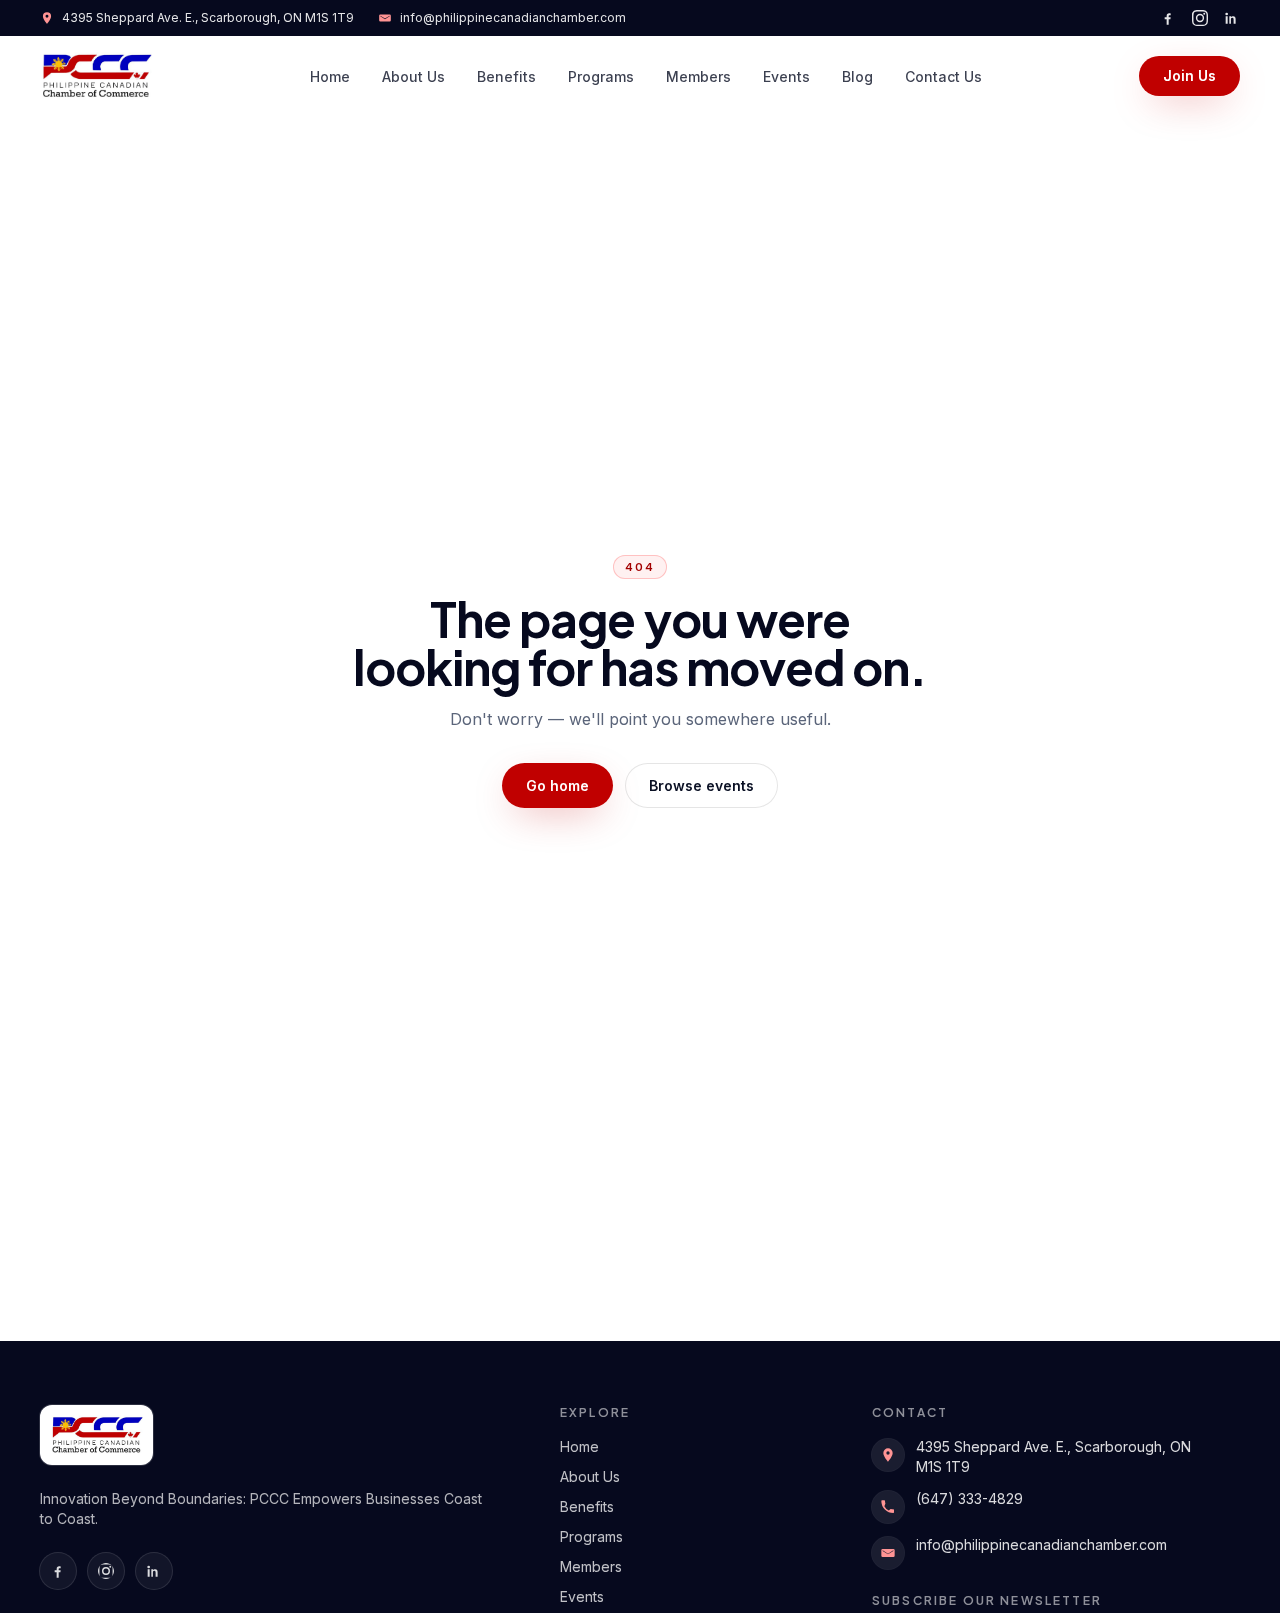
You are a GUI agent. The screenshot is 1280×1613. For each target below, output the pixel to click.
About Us (413, 76)
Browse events (701, 785)
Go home (557, 785)
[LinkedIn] (1232, 18)
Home (330, 76)
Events (786, 76)
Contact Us (943, 76)
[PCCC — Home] (96, 76)
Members (698, 76)
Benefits (506, 76)
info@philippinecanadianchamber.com (513, 17)
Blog (857, 76)
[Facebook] (1168, 18)
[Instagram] (1200, 18)
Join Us (1189, 75)
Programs (601, 76)
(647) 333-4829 (969, 1498)
